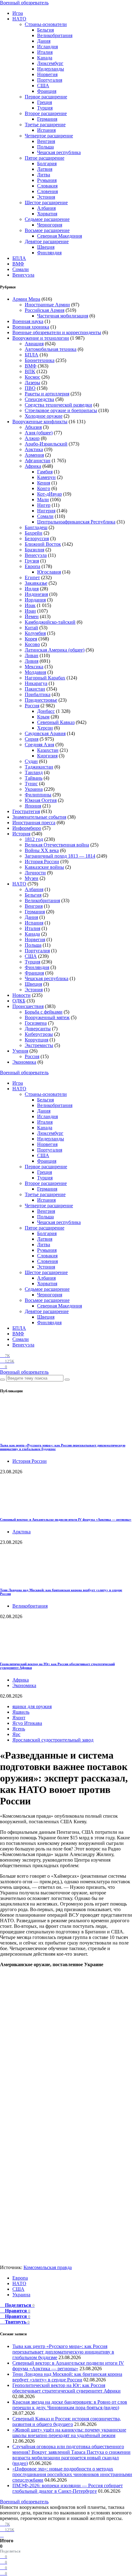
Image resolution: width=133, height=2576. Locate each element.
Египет (32, 577)
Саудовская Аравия (45, 733)
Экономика (24, 1062)
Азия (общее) (39, 433)
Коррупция (36, 1040)
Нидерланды (51, 69)
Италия (45, 52)
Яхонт (19, 1718)
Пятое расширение (45, 158)
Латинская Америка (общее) (55, 650)
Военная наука (28, 321)
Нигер (44, 505)
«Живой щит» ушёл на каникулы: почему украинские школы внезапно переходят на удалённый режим (69, 2433)
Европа (32, 566)
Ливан (32, 655)
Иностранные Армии (47, 305)
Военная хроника (31, 327)
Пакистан (35, 689)
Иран (30, 611)
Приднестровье (41, 700)
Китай (31, 628)
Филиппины (38, 795)
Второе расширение (46, 113)
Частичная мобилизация (63, 316)
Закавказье (36, 583)
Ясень (19, 1729)
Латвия (45, 169)
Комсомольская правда (48, 2267)
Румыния (47, 180)
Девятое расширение (47, 241)
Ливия (32, 661)
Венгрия (46, 141)
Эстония (46, 197)
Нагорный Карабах (45, 678)
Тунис (31, 784)
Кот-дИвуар (49, 494)
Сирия (32, 739)
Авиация (34, 344)
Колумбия (35, 633)
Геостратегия (26, 811)
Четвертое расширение (49, 136)
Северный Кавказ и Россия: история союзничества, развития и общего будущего (67, 2421)
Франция (47, 91)
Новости (21, 995)
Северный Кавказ (56, 722)
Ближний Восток (43, 544)
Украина (34, 789)
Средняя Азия (39, 745)
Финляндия (49, 253)
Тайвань (34, 778)
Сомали (21, 269)
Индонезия (36, 594)
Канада (45, 58)
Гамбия (45, 472)
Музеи (32, 878)
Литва (44, 175)
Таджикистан (39, 767)
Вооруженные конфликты (40, 422)
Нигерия (46, 511)
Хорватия (47, 214)
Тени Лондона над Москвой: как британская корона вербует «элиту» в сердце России (67, 2377)
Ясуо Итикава (27, 1723)
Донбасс (46, 711)
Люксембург (50, 63)
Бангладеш (36, 527)
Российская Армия (45, 310)
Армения (34, 455)
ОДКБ (19, 1001)
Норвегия (47, 74)
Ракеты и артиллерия (47, 394)
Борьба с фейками (44, 1012)
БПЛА (19, 258)
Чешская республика (59, 152)
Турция (45, 108)
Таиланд (34, 772)
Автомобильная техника (51, 349)
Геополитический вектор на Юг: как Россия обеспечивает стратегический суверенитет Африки (66, 2388)
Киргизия (47, 756)
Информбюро (27, 828)
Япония (33, 806)
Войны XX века (42, 850)
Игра (18, 13)
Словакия (47, 186)
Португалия (50, 80)
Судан (31, 761)
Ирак (30, 605)
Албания (46, 208)
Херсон (45, 728)
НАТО (19, 19)
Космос (32, 377)
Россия (32, 706)
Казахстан (48, 750)
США (43, 86)
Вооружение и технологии (41, 338)
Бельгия (45, 30)
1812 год (34, 839)
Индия (32, 589)
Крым (43, 717)
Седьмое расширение (47, 219)
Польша (45, 147)
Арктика (34, 449)
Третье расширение (45, 125)
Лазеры (32, 383)
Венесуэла (23, 275)
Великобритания (55, 35)
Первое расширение (46, 97)
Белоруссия (37, 538)
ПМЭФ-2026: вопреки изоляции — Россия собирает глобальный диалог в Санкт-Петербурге (68, 2488)
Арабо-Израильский (46, 444)
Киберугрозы (39, 1034)
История (21, 834)
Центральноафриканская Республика (76, 522)
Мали (43, 500)
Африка (33, 466)
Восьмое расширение (47, 230)
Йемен (32, 616)
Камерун (46, 477)
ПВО (30, 388)
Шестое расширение (46, 202)
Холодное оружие (44, 416)
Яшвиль (21, 1712)
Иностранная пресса (34, 823)
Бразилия (34, 550)
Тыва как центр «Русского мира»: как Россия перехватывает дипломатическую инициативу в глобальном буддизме (63, 2352)
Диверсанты (38, 1029)
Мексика (34, 667)
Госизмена (36, 1023)
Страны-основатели (46, 24)
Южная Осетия (41, 800)
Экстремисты (39, 1045)
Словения (47, 191)
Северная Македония (60, 236)
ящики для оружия (32, 1706)
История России (42, 862)
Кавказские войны (44, 867)
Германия (47, 119)
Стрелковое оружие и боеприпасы (61, 410)
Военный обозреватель (24, 3)
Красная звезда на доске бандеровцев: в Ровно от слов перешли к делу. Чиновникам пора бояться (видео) (70, 2405)
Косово (32, 644)
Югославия (49, 572)
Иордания (35, 600)
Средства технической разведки (58, 405)
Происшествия (28, 1006)
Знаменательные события (39, 817)
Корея (31, 639)
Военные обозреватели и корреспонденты (57, 332)
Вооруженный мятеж (47, 1017)
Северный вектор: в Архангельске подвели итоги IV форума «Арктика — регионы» (66, 1519)
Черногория (50, 225)
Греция (45, 102)
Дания (44, 41)
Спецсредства (39, 399)
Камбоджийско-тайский (50, 622)
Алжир (32, 438)
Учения (20, 1051)
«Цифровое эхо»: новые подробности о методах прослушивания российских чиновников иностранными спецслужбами (72, 2474)
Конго (44, 488)
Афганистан (38, 461)
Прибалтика (38, 694)
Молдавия (35, 672)
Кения (44, 483)
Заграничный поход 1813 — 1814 (60, 856)
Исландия (47, 47)
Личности (35, 873)
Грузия (32, 561)
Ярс (16, 1734)
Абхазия (33, 427)
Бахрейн (34, 533)
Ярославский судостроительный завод (53, 1740)
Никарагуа (36, 683)
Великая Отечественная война (57, 845)
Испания (46, 130)
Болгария (47, 164)
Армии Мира (26, 299)
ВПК (30, 371)
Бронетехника (40, 360)
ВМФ (18, 264)
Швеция (46, 247)
